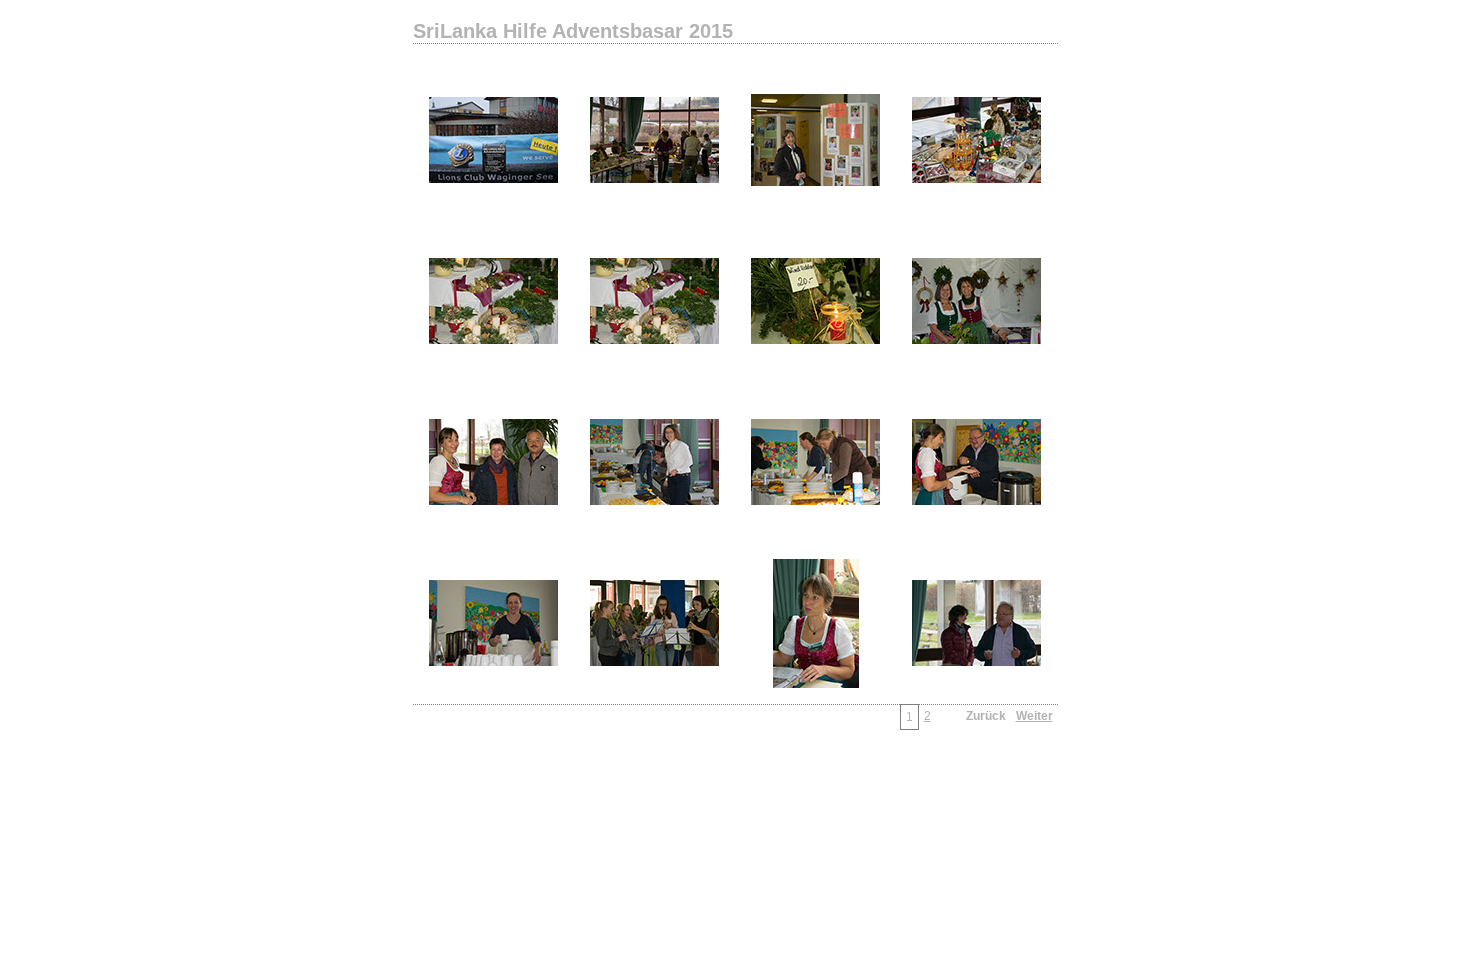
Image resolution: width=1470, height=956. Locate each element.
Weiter (1034, 716)
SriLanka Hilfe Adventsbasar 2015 (573, 31)
